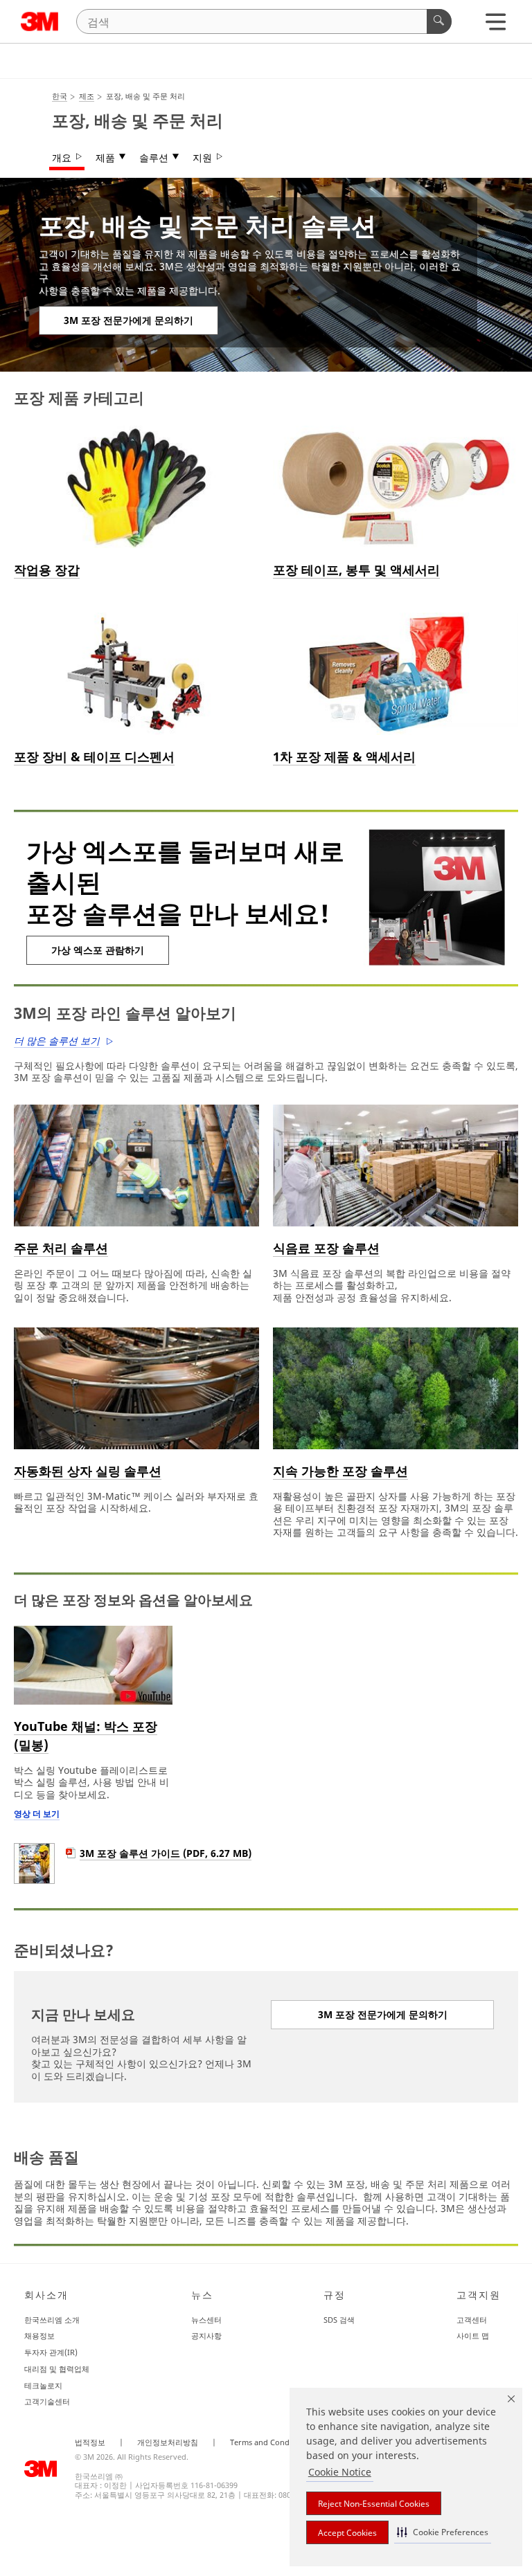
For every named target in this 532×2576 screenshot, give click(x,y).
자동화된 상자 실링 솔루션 (88, 1471)
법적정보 (90, 2442)
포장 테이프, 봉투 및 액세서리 (356, 570)
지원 (202, 158)
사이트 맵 (473, 2335)
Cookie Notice (340, 2472)
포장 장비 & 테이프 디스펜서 (94, 756)
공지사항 (206, 2335)
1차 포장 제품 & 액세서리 (344, 756)
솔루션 (154, 158)
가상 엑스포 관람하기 (98, 950)
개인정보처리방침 (168, 2442)
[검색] (439, 21)
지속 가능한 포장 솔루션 (340, 1471)
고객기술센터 (47, 2401)
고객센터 (472, 2320)
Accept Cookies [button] (347, 2533)
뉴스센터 (206, 2320)
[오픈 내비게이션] (496, 25)
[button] (443, 2532)
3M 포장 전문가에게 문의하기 (128, 320)
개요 (62, 158)
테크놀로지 (43, 2385)
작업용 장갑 (47, 570)
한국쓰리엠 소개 (52, 2320)
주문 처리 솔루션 (61, 1248)
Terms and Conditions (270, 2442)
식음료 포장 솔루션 (326, 1248)
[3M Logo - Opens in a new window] (40, 21)
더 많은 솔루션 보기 (57, 1041)
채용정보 (39, 2335)
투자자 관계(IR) (51, 2352)
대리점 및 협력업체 (57, 2369)
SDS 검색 (339, 2320)
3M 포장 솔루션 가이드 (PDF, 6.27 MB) (166, 1853)
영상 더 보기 (37, 1814)
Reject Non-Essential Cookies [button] (374, 2504)
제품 (105, 158)
